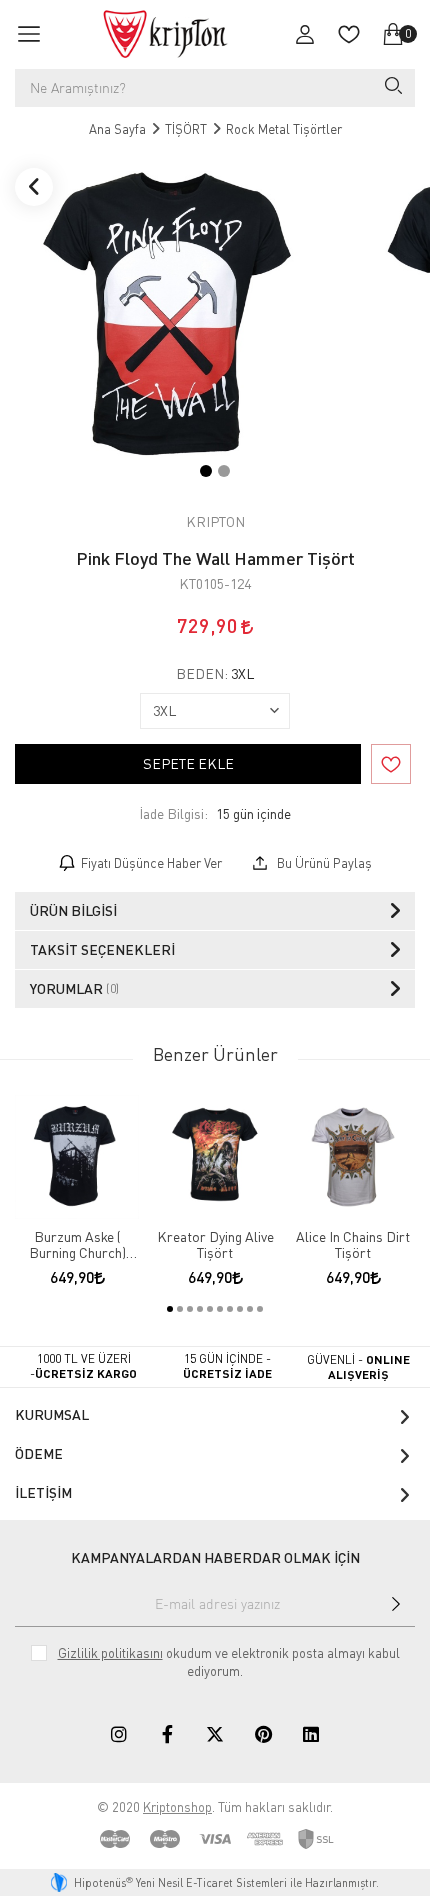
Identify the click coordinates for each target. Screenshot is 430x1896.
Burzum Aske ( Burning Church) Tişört (77, 1245)
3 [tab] (190, 1309)
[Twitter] (215, 1734)
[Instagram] (119, 1734)
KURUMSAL (52, 1414)
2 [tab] (224, 471)
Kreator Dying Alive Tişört (215, 1245)
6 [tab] (220, 1309)
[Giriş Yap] (305, 34)
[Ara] (392, 88)
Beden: (215, 674)
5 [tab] (210, 1309)
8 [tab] (240, 1309)
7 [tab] (230, 1309)
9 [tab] (250, 1309)
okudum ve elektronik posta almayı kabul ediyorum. (229, 1662)
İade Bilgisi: (173, 813)
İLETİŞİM (43, 1492)
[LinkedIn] (311, 1734)
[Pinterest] (263, 1734)
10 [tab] (260, 1309)
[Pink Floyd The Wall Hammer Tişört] (172, 325)
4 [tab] (200, 1309)
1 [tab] (206, 471)
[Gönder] (396, 1604)
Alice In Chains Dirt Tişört (353, 1245)
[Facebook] (167, 1734)
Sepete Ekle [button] (188, 763)
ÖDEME (39, 1453)
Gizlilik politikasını (110, 1653)
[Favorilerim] (349, 34)
